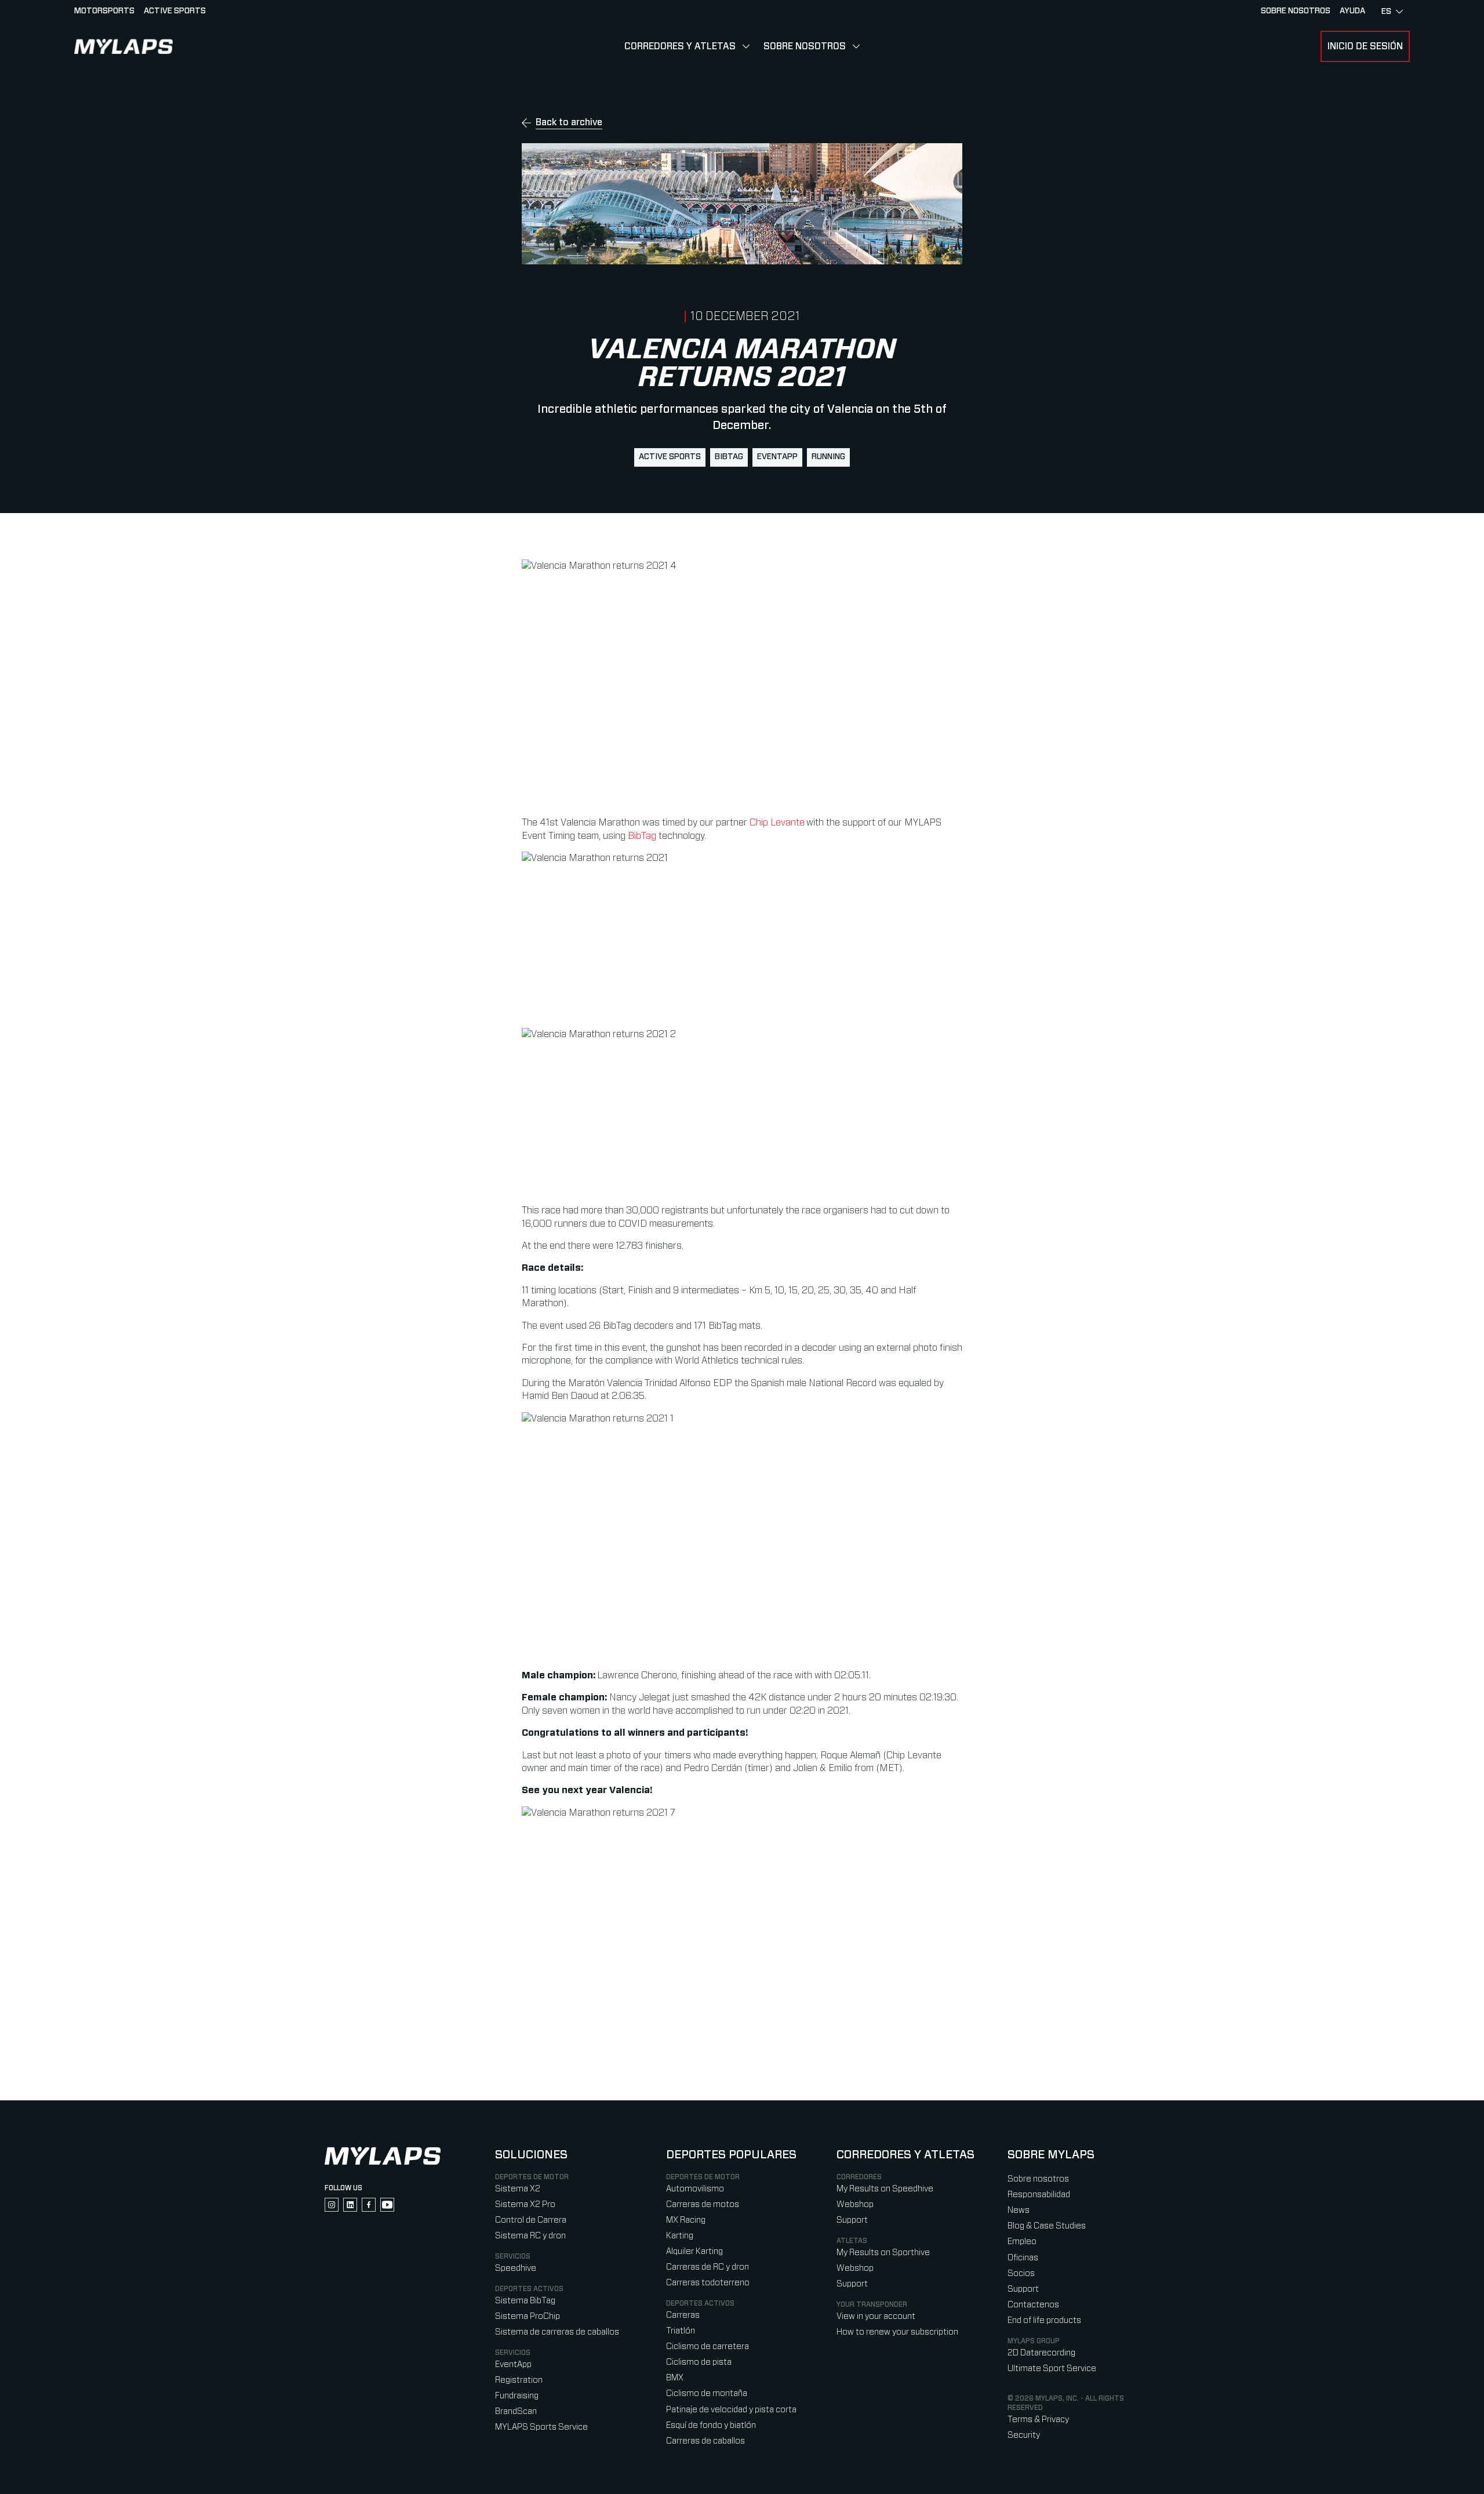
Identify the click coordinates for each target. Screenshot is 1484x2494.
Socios (1021, 2273)
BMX (675, 2378)
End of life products (1044, 2320)
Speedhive (516, 2268)
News (1019, 2210)
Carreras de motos (703, 2204)
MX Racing (686, 2220)
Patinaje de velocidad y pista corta (731, 2410)
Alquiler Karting (694, 2251)
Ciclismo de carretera (708, 2346)
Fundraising (517, 2396)
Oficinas (1023, 2258)
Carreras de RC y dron (708, 2267)
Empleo (1022, 2242)
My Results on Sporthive (883, 2253)
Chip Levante (777, 823)
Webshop (855, 2204)
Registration (519, 2380)
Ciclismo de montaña (707, 2393)
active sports (670, 457)
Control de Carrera (531, 2220)
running (828, 457)
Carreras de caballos (705, 2441)
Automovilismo (695, 2189)
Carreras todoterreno (708, 2283)
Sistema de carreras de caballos (557, 2332)
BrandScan (516, 2411)
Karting (680, 2236)
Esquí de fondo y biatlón (711, 2425)
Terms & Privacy (1038, 2420)
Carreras (683, 2315)
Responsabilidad (1039, 2195)
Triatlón (681, 2331)
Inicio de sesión (1365, 46)
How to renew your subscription (897, 2332)
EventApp (777, 457)
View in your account (876, 2316)
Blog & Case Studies (1047, 2226)
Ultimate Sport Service (1052, 2368)
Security (1024, 2435)
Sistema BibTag (525, 2301)
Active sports (175, 11)
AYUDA (1352, 11)
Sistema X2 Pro (525, 2204)
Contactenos (1033, 2305)
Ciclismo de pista (699, 2362)
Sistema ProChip (528, 2316)
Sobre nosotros (1296, 11)
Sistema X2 (518, 2189)
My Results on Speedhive (885, 2189)
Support (852, 2220)
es (1386, 12)
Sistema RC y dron (530, 2236)
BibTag (729, 457)
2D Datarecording (1041, 2353)
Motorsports (104, 11)
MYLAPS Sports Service (541, 2427)
